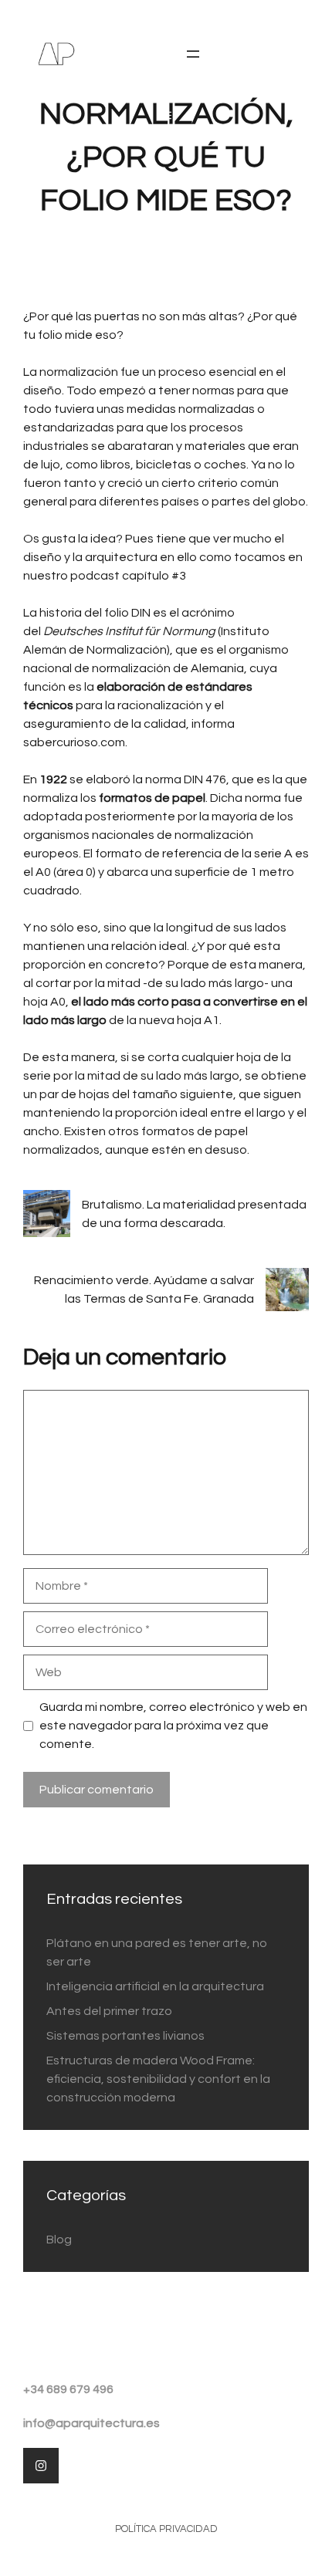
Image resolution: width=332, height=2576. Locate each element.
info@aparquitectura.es (91, 2423)
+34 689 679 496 (68, 2389)
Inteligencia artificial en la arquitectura (155, 1986)
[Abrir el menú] (193, 54)
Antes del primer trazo (109, 2011)
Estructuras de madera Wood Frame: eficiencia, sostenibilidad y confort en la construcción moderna (158, 2079)
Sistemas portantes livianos (125, 2036)
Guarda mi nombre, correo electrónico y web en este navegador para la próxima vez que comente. (173, 1726)
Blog (59, 2240)
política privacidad (166, 2529)
